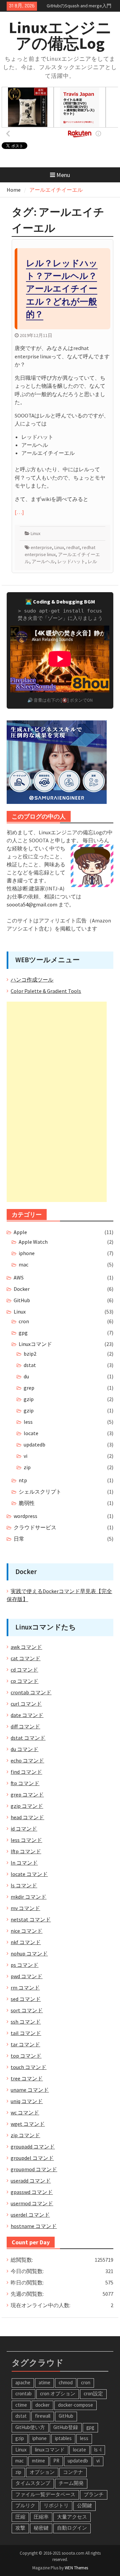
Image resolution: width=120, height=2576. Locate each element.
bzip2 (30, 1354)
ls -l (98, 2450)
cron (24, 1321)
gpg (23, 1333)
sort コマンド (27, 2010)
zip (27, 1467)
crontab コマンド (31, 1692)
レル (92, 561)
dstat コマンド (28, 1738)
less (28, 1422)
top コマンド (26, 2056)
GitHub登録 (66, 2427)
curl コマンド (26, 1704)
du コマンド (24, 1749)
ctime (21, 2405)
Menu (63, 175)
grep (29, 1388)
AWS (19, 1277)
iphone (27, 1253)
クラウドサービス (35, 1527)
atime (44, 2382)
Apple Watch (33, 1242)
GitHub (22, 1300)
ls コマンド (24, 1885)
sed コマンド (26, 1999)
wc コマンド (25, 2112)
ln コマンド (24, 1863)
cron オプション (58, 2393)
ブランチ (94, 2494)
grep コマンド (27, 1794)
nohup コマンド (29, 1953)
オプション (42, 2472)
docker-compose (75, 2405)
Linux (35, 533)
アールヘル (43, 561)
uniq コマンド (27, 2101)
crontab (23, 2393)
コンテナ (73, 2472)
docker (42, 2405)
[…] (19, 512)
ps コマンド (24, 1965)
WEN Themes (76, 2568)
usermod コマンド (32, 2203)
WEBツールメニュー (47, 960)
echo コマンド (27, 1760)
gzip (29, 1399)
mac (23, 1264)
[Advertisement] (57, 1102)
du (26, 1376)
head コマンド (27, 1817)
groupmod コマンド (34, 2169)
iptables (63, 2438)
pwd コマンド (26, 1976)
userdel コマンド (30, 2215)
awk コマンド (26, 1647)
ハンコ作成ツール (32, 980)
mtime (38, 2461)
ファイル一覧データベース (45, 2494)
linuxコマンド (50, 2450)
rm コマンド (25, 1988)
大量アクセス (72, 2517)
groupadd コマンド (33, 2146)
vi (25, 1456)
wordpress (25, 1516)
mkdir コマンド (28, 1897)
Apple (20, 1232)
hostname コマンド (34, 2226)
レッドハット (71, 561)
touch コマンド (28, 2067)
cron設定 (93, 2393)
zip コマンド (25, 2135)
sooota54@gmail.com (32, 904)
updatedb (34, 1444)
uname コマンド (30, 2090)
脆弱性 (27, 1503)
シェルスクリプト (40, 1492)
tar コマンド (25, 2044)
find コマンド (26, 1772)
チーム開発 (71, 2483)
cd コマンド (24, 1670)
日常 (19, 1539)
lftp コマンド (26, 1851)
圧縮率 (41, 2517)
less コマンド (26, 1840)
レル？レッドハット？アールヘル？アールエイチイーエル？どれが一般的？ (62, 289)
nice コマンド (26, 1931)
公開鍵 (84, 2505)
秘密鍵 (41, 2528)
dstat (30, 1365)
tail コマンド (26, 2033)
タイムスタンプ (33, 2483)
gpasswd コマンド (32, 2192)
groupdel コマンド (32, 2158)
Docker (22, 1289)
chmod (66, 2382)
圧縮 (20, 2517)
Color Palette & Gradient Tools (46, 991)
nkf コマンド (26, 1942)
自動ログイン (72, 2528)
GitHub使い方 (30, 2427)
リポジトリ (56, 2505)
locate (31, 1433)
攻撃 (20, 2528)
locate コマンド (29, 1874)
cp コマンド (24, 1681)
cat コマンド (25, 1658)
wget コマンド (28, 2124)
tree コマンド (27, 2078)
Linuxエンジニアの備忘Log (60, 35)
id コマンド (24, 1829)
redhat (73, 547)
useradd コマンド (31, 2181)
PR (56, 2461)
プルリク (25, 2505)
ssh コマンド (26, 2022)
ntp (23, 1480)
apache (23, 2382)
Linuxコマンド (35, 1344)
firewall (43, 2416)
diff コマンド (25, 1726)
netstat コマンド (31, 1919)
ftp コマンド (25, 1783)
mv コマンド (25, 1908)
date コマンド (27, 1715)
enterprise (41, 547)
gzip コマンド (27, 1806)
